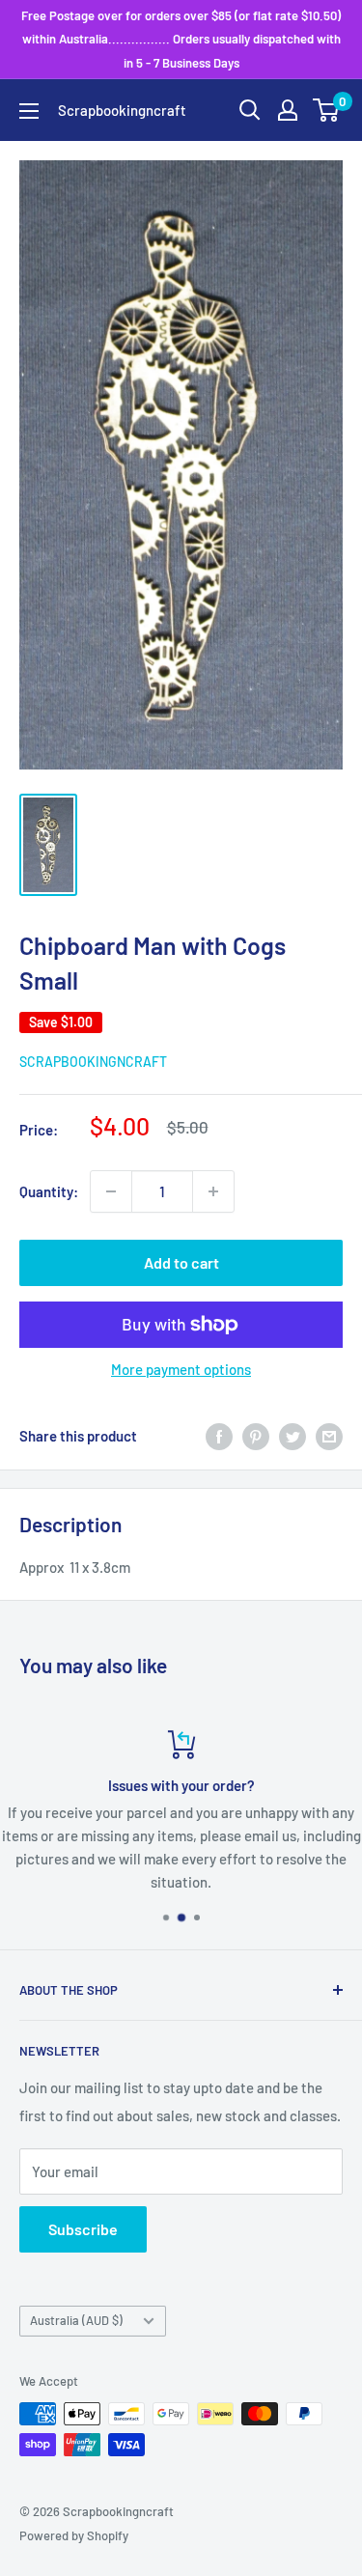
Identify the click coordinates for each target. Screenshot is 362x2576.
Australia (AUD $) (76, 2320)
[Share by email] (329, 1436)
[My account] (288, 110)
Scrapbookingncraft (93, 1062)
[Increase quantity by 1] (213, 1191)
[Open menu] (29, 111)
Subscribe (83, 2229)
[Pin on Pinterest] (256, 1436)
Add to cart (181, 1262)
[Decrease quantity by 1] (111, 1191)
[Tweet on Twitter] (292, 1436)
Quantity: (49, 1191)
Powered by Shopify (74, 2535)
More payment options (181, 1369)
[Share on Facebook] (219, 1436)
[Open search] (250, 110)
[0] (327, 110)
